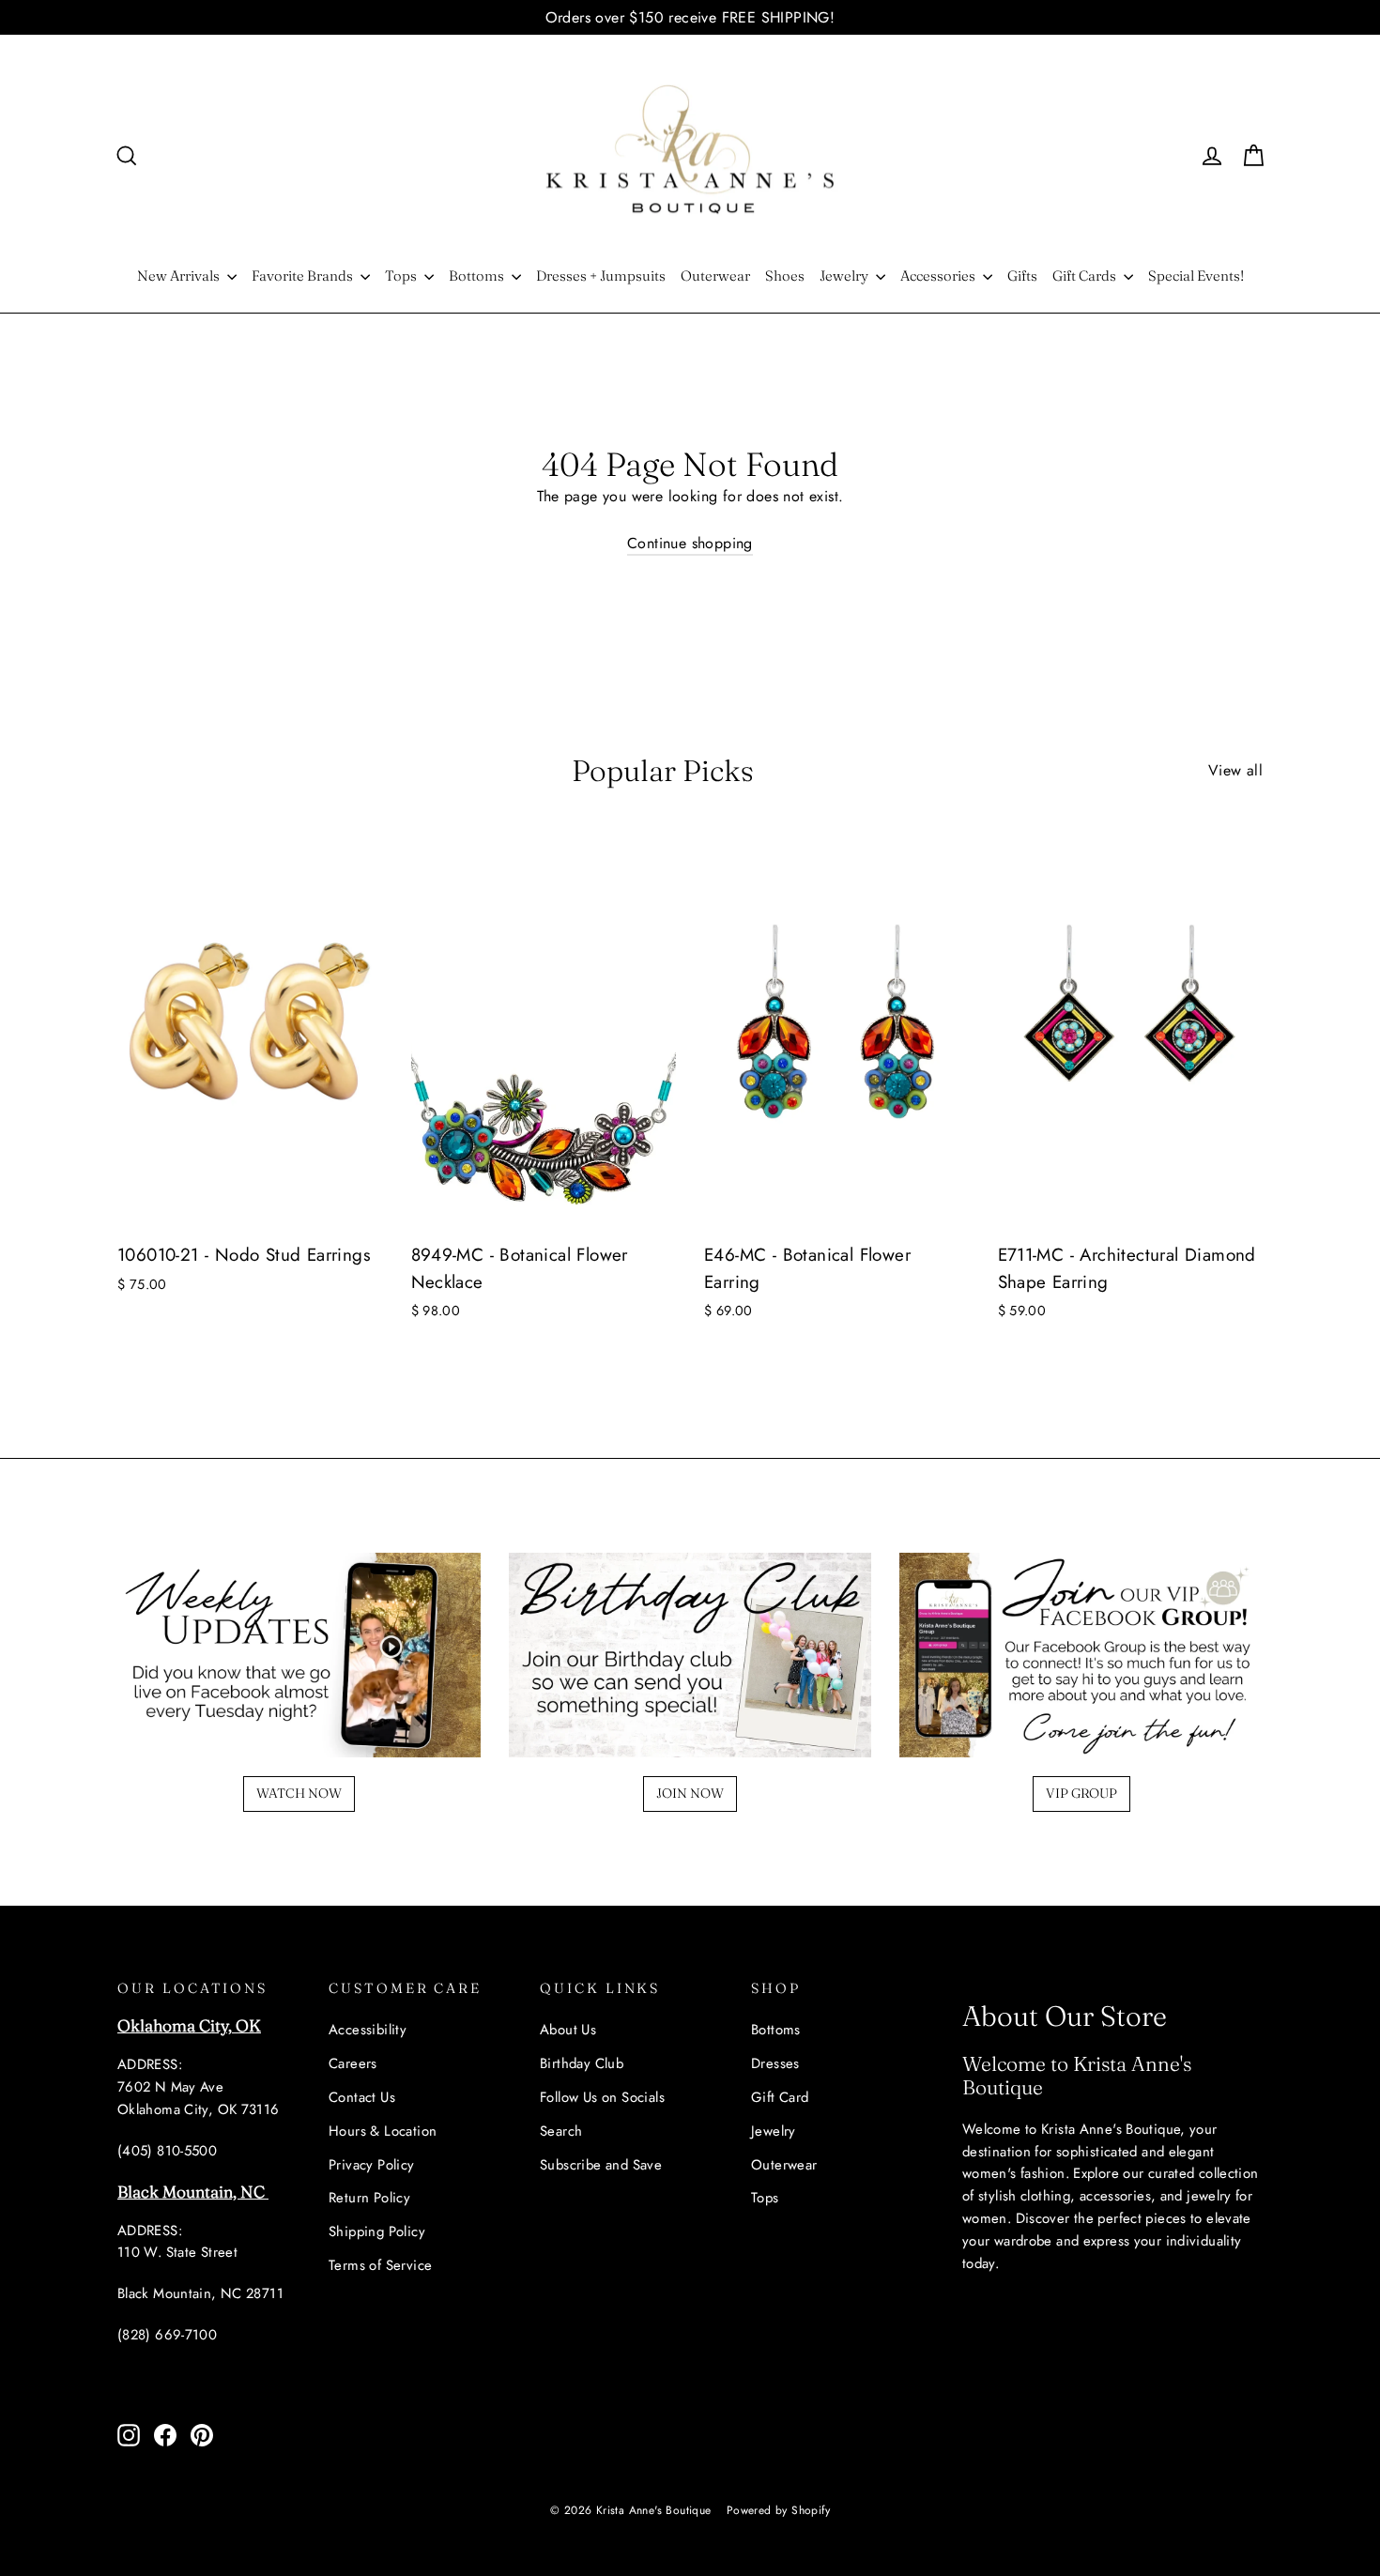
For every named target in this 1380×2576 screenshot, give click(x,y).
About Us (568, 2030)
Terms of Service (380, 2265)
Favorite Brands (304, 276)
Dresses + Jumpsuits (601, 276)
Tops (402, 276)
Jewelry (845, 276)
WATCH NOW (299, 1793)
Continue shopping (690, 543)
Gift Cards (1086, 276)
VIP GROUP (1081, 1793)
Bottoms (478, 276)
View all (1235, 770)
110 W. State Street (177, 2252)
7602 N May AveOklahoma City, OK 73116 (199, 2098)
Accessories (939, 276)
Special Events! (1196, 276)
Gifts (1022, 276)
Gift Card (780, 2097)
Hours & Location (383, 2131)
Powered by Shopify (778, 2510)
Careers (353, 2063)
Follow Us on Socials (602, 2097)
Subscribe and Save (601, 2165)
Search (561, 2131)
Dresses (775, 2063)
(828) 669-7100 (167, 2335)
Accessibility (368, 2030)
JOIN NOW (690, 1793)
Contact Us (362, 2097)
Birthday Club (582, 2063)
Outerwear (715, 276)
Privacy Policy (372, 2165)
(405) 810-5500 (167, 2151)
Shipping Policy (377, 2231)
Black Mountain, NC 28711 (200, 2293)
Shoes (785, 276)
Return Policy (369, 2198)
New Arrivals (180, 276)
